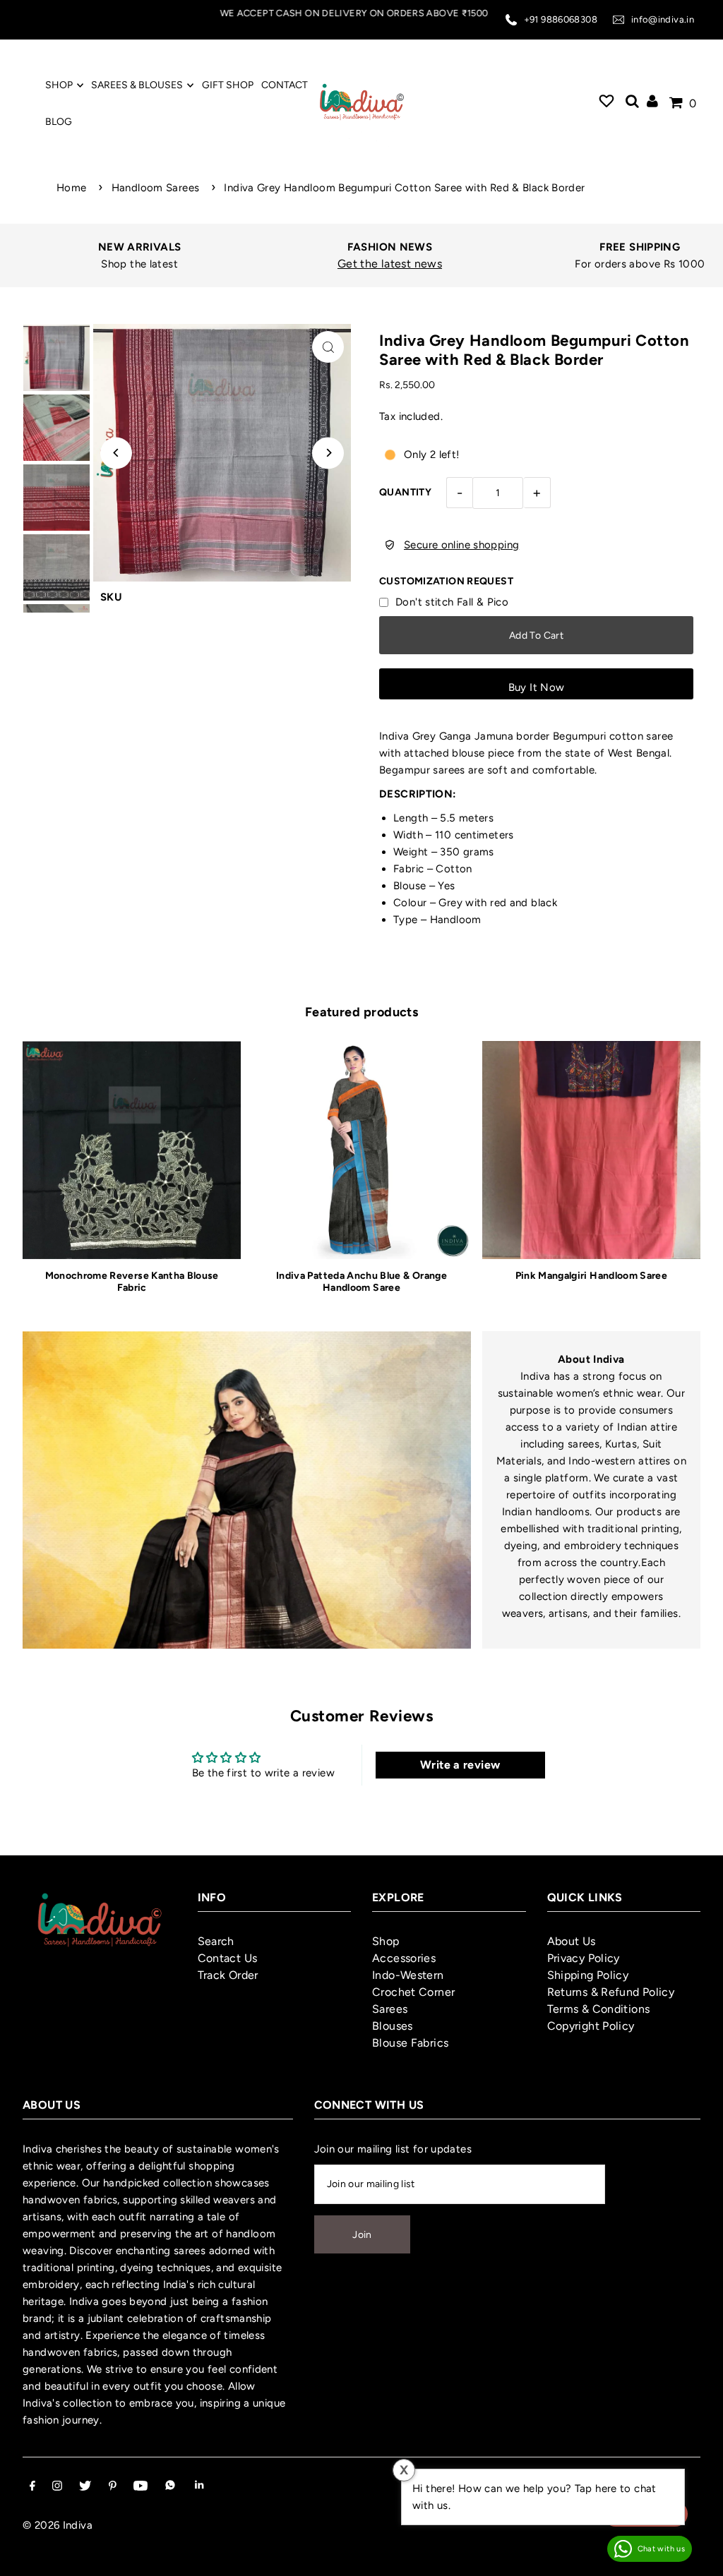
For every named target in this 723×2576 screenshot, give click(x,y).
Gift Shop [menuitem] (228, 85)
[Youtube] (141, 2487)
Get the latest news (369, 264)
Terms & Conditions (599, 2009)
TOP (698, 2557)
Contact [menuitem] (285, 85)
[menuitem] (607, 103)
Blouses (393, 2026)
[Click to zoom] (328, 347)
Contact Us (228, 1958)
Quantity (405, 492)
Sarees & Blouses (137, 85)
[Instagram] (57, 2487)
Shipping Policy (588, 1975)
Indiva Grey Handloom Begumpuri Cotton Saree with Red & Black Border (404, 188)
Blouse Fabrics (410, 2043)
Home (72, 188)
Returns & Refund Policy (611, 1992)
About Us (572, 1941)
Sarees (390, 2009)
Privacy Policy (584, 1958)
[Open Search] (632, 103)
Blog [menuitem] (59, 122)
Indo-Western (408, 1975)
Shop (386, 1941)
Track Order (228, 1975)
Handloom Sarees (156, 188)
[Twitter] (85, 2487)
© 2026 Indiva (58, 2525)
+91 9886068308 (561, 19)
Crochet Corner (413, 1992)
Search (216, 1941)
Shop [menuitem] (59, 85)
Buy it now (537, 687)
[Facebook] (32, 2487)
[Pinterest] (113, 2487)
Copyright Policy (591, 2026)
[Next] (328, 453)
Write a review (460, 1765)
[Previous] (116, 453)
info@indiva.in (663, 19)
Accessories (404, 1958)
